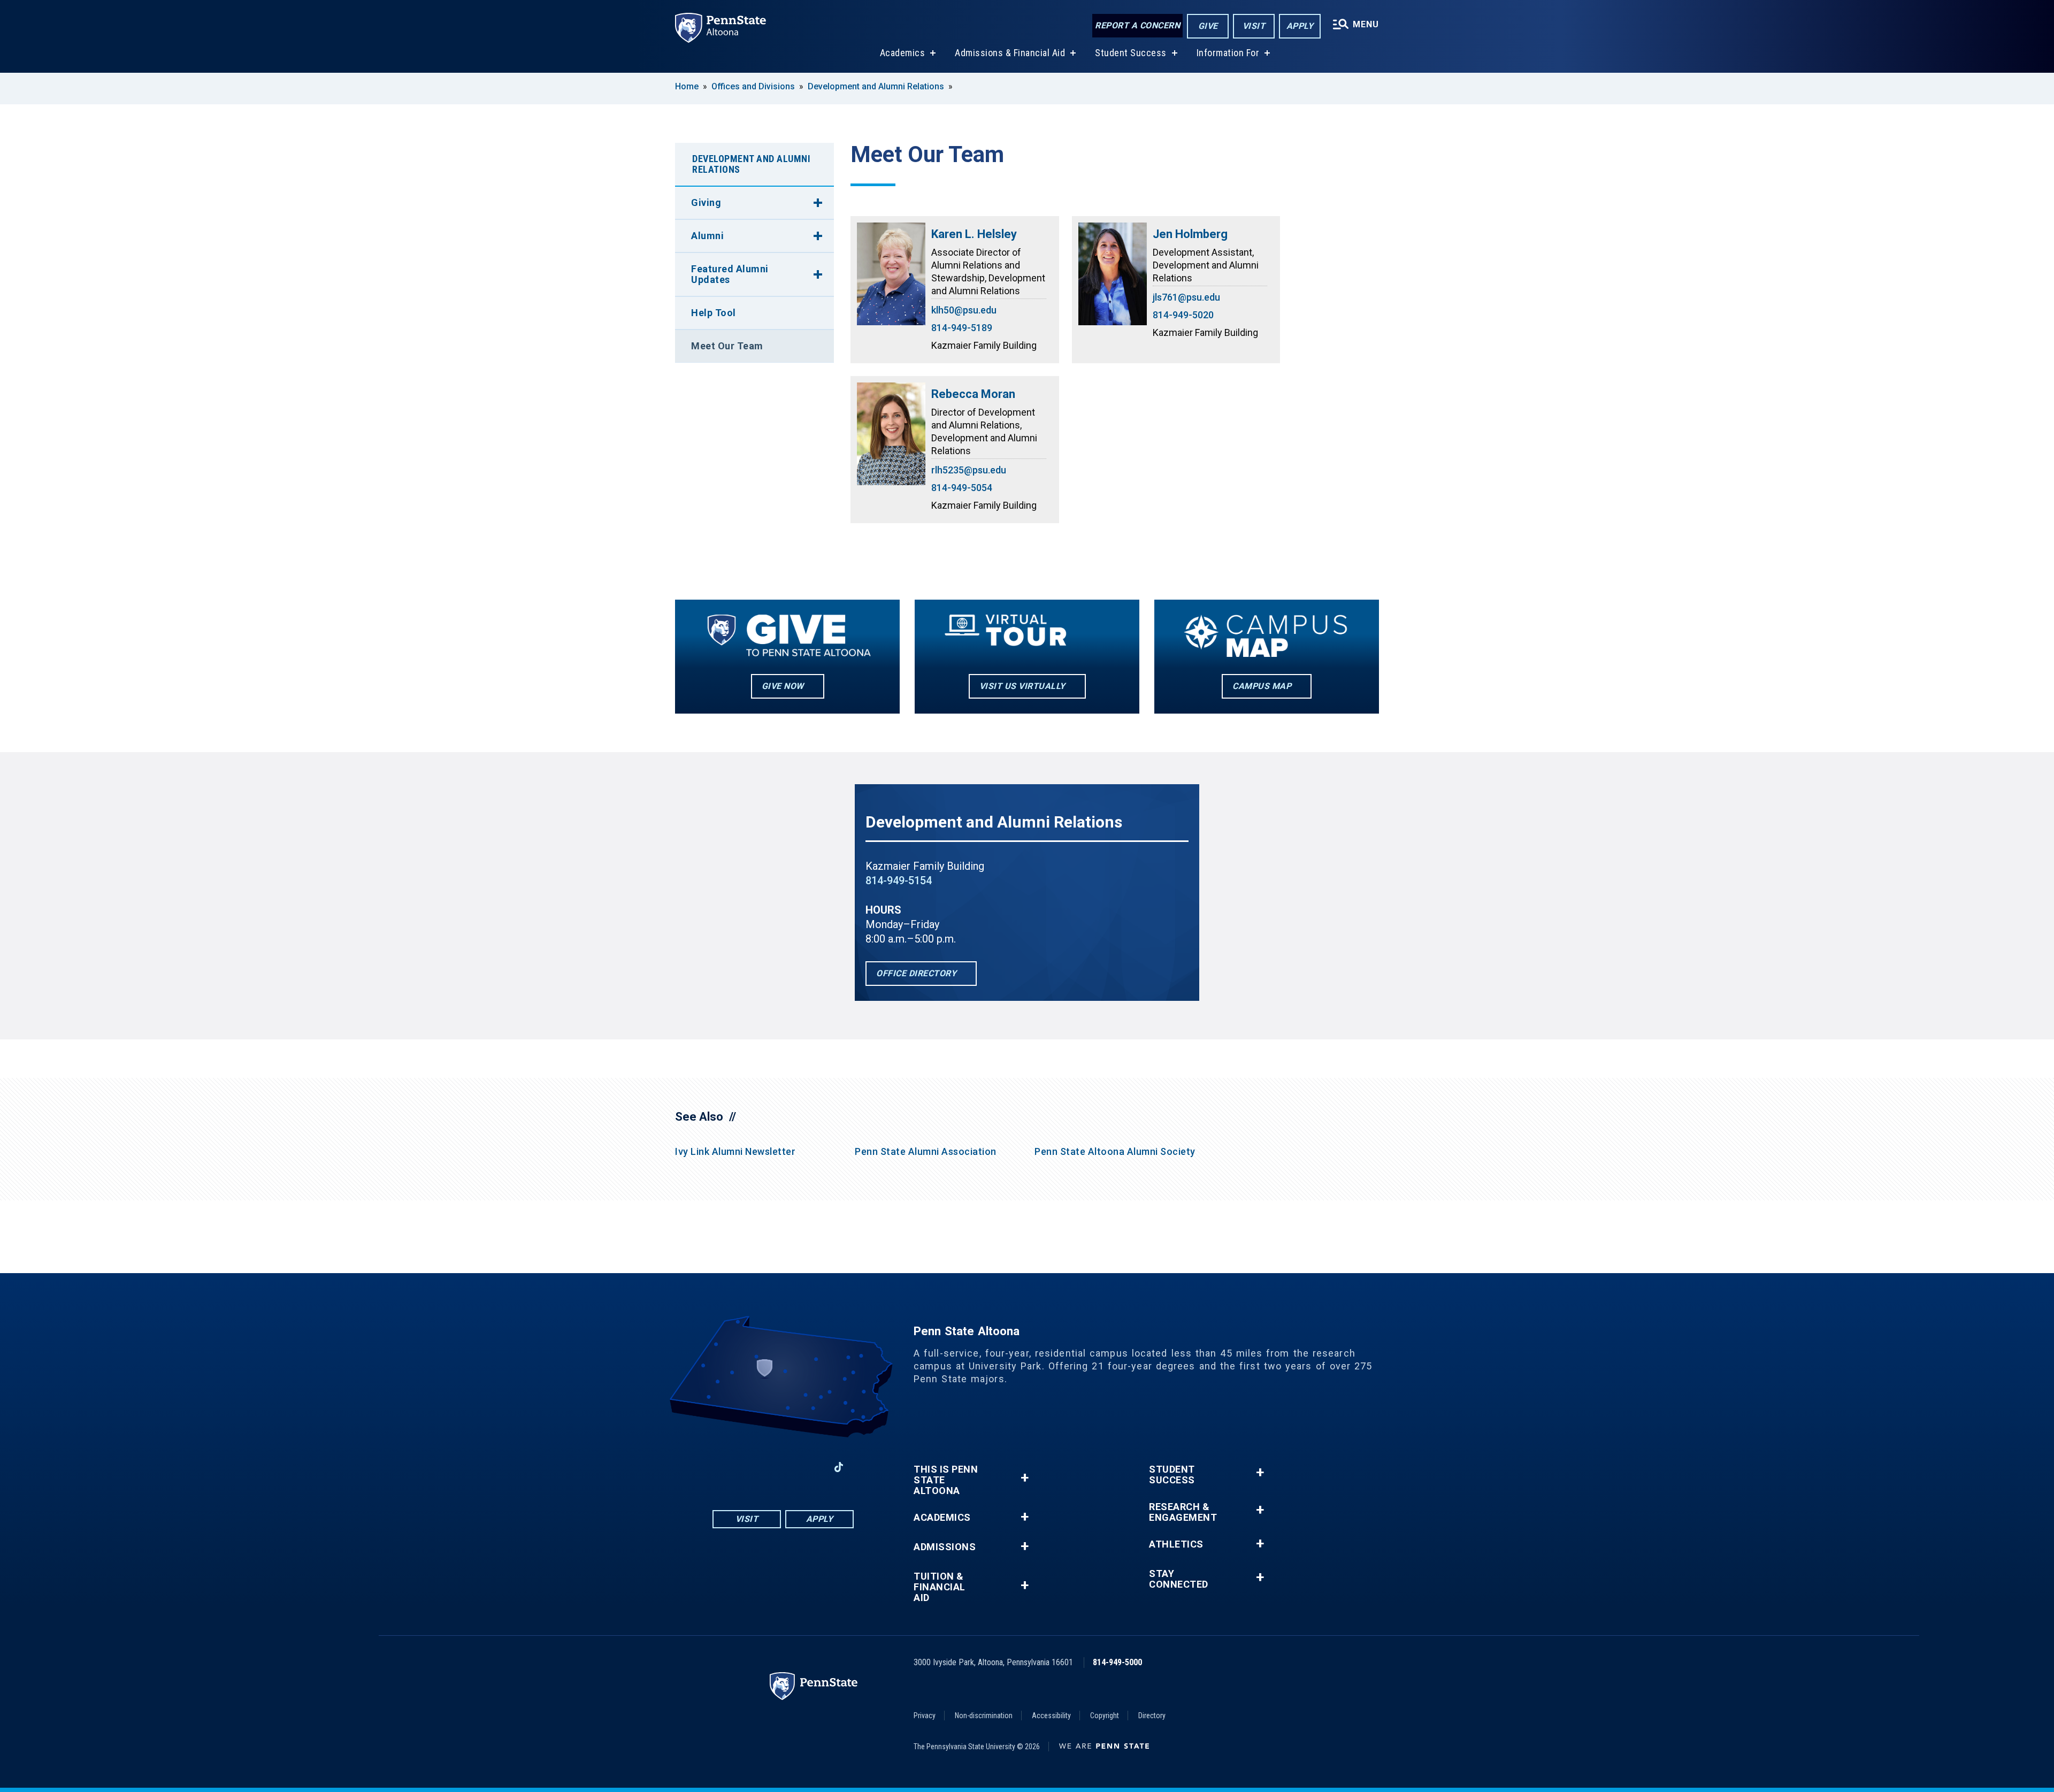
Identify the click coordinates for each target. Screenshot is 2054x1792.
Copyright (1105, 1716)
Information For (1228, 53)
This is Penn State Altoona (946, 1480)
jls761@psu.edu (1186, 297)
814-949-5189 (962, 328)
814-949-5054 (962, 488)
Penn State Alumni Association (926, 1151)
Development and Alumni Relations (876, 86)
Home (687, 86)
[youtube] (783, 1467)
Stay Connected (1179, 1579)
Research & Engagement (1183, 1512)
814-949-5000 (1117, 1662)
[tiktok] (839, 1467)
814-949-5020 (1183, 315)
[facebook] (727, 1467)
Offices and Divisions (753, 86)
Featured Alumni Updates (730, 274)
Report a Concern (1137, 25)
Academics (903, 53)
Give (1208, 26)
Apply (1300, 26)
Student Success (1131, 53)
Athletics (1176, 1544)
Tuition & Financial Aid (940, 1587)
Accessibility (1051, 1716)
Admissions (945, 1547)
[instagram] (755, 1467)
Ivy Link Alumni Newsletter (735, 1151)
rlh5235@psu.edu (969, 470)
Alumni (707, 236)
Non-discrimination (984, 1716)
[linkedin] (811, 1467)
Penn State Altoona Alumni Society (1115, 1151)
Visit (1254, 26)
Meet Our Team (727, 346)
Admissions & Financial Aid (1010, 53)
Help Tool (714, 313)
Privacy (925, 1716)
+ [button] (1025, 1478)
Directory (1152, 1716)
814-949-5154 (899, 880)
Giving (706, 202)
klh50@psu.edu (964, 310)
